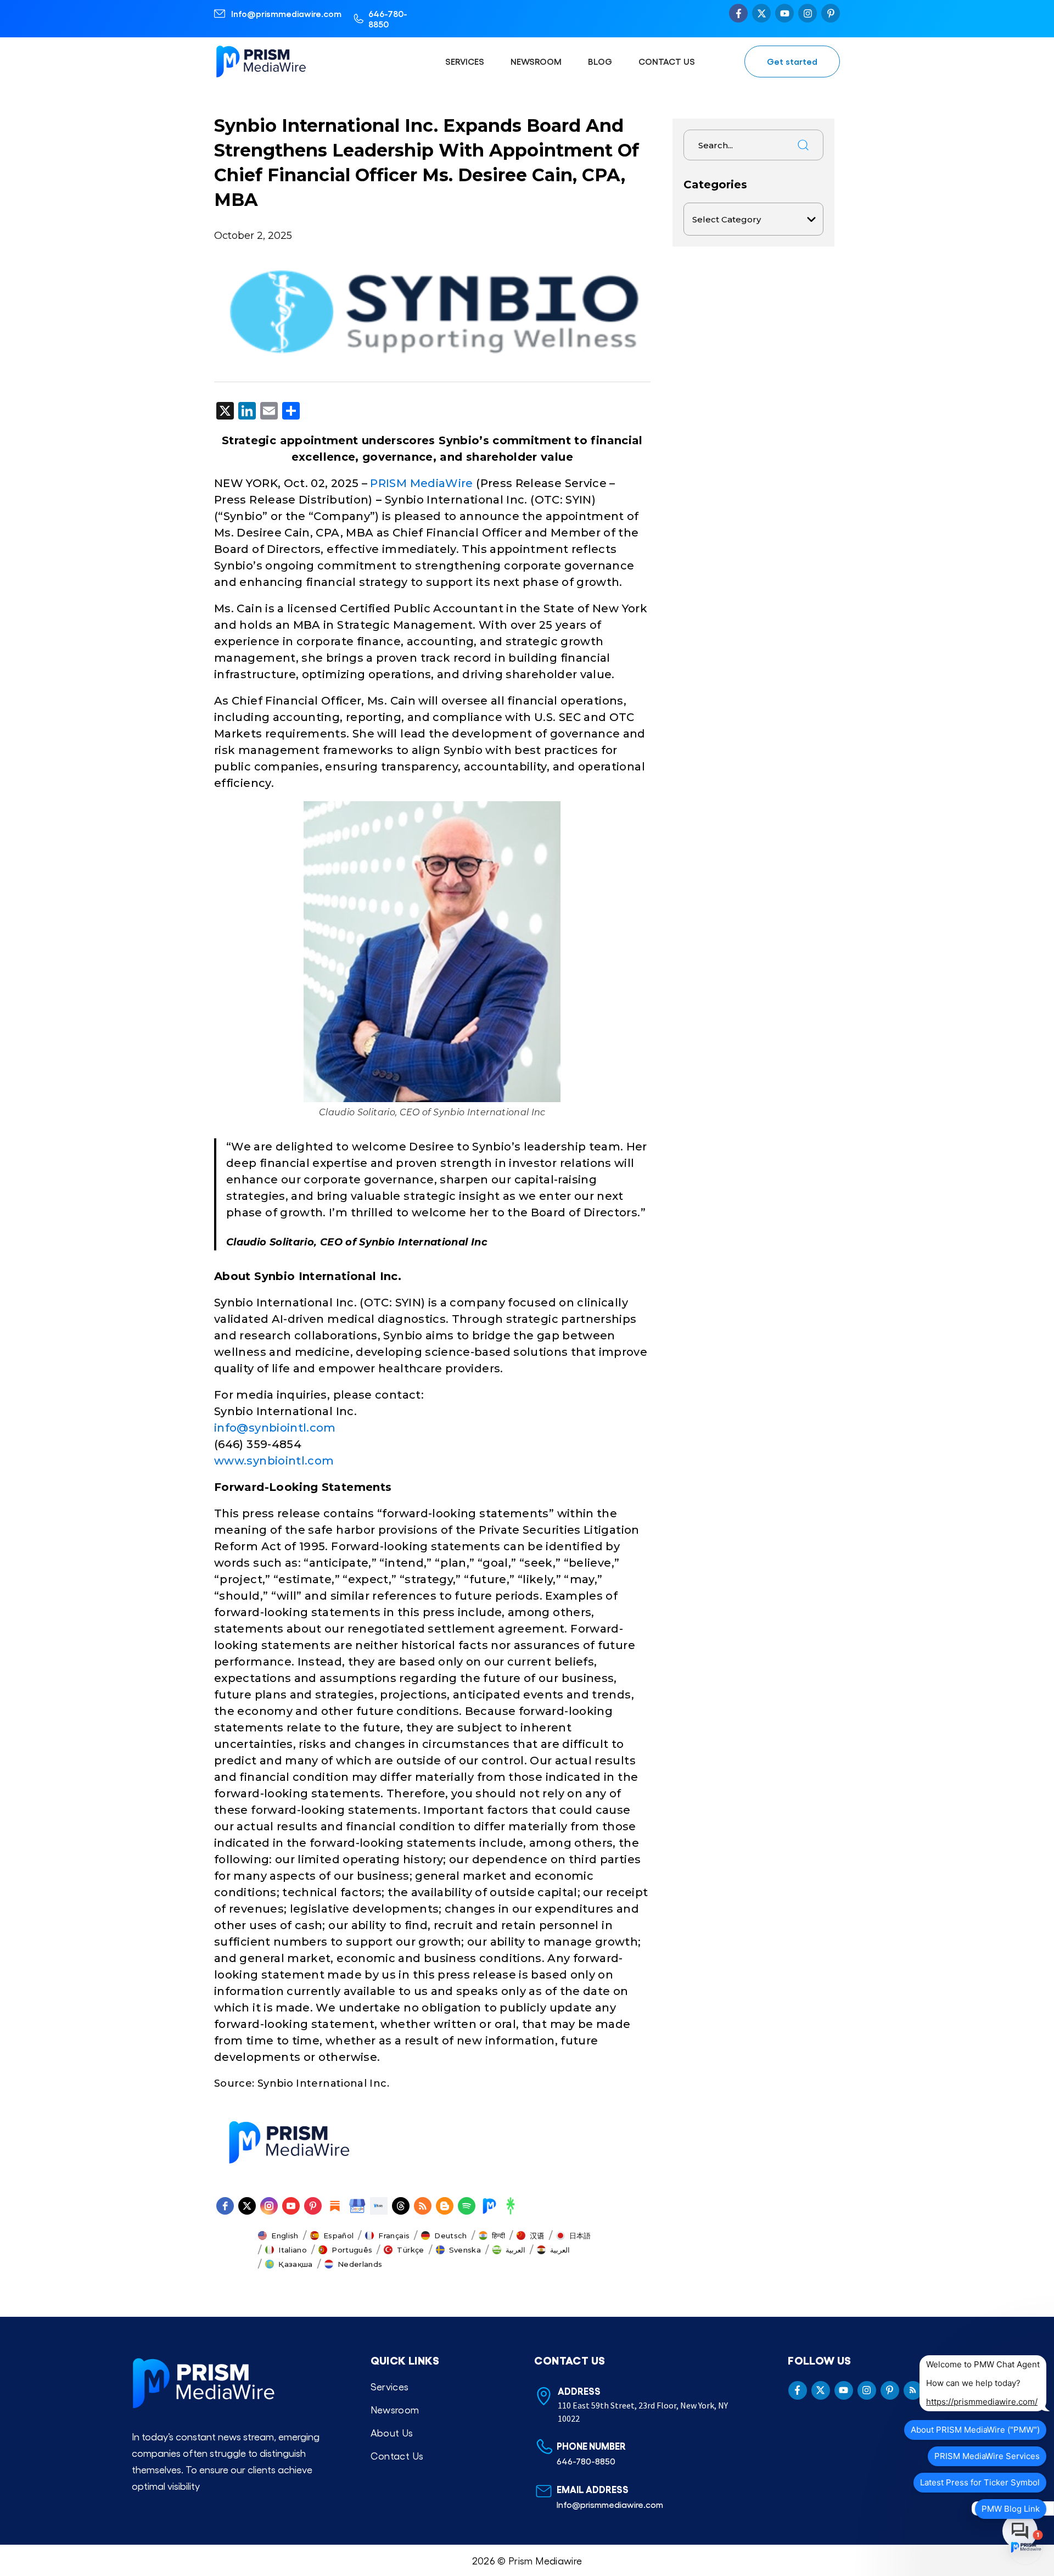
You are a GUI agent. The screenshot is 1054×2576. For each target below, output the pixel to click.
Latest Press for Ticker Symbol (980, 2482)
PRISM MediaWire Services (987, 2456)
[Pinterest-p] (831, 13)
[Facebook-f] (738, 13)
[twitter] (247, 2206)
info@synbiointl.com (275, 1428)
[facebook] (225, 2206)
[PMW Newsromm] (489, 2206)
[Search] (803, 145)
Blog (600, 61)
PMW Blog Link (1011, 2509)
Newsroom (536, 61)
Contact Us (667, 61)
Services (465, 61)
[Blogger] (445, 2206)
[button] (278, 2236)
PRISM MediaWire (421, 483)
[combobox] (736, 145)
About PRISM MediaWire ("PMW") (975, 2430)
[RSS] (423, 2206)
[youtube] (291, 2206)
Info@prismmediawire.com (286, 13)
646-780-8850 (388, 19)
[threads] (401, 2206)
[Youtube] (784, 13)
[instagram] (269, 2206)
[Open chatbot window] (1025, 2547)
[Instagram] (808, 13)
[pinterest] (313, 2206)
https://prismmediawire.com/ (982, 2402)
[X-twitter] (761, 13)
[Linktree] (511, 2206)
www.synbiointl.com (274, 1461)
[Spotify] (467, 2206)
